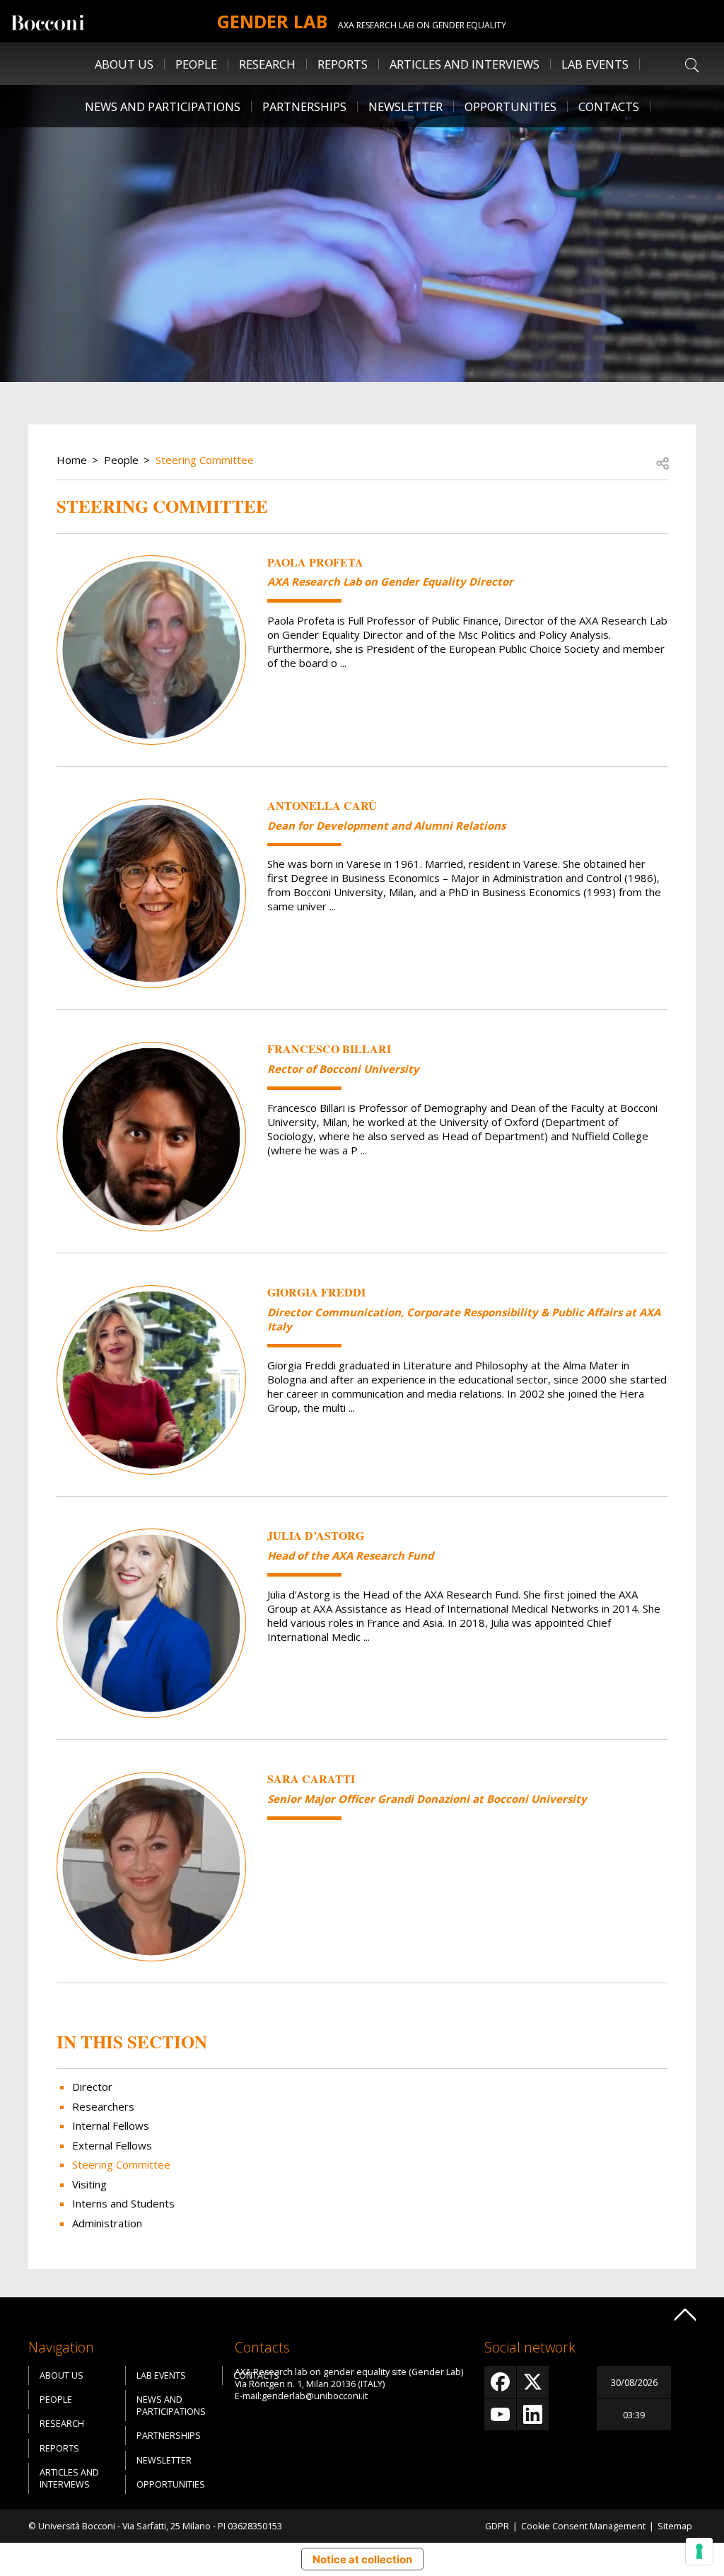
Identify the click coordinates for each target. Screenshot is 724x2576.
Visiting (89, 2184)
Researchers (103, 2106)
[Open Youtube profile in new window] (500, 2414)
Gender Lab (272, 21)
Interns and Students (123, 2203)
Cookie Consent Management (583, 2526)
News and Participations (163, 106)
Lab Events (161, 2375)
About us (124, 64)
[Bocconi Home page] (48, 21)
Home (72, 460)
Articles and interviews (465, 64)
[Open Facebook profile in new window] (500, 2382)
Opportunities (510, 106)
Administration (107, 2223)
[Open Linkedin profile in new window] (533, 2414)
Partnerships (304, 106)
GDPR (497, 2526)
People (121, 460)
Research (62, 2424)
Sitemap (675, 2526)
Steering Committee (205, 460)
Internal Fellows (111, 2125)
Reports (343, 64)
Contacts (609, 106)
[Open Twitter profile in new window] (533, 2382)
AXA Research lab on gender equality (422, 25)
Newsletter (405, 106)
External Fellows (112, 2145)
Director (92, 2087)
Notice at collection (362, 2559)
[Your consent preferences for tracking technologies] (699, 2551)
